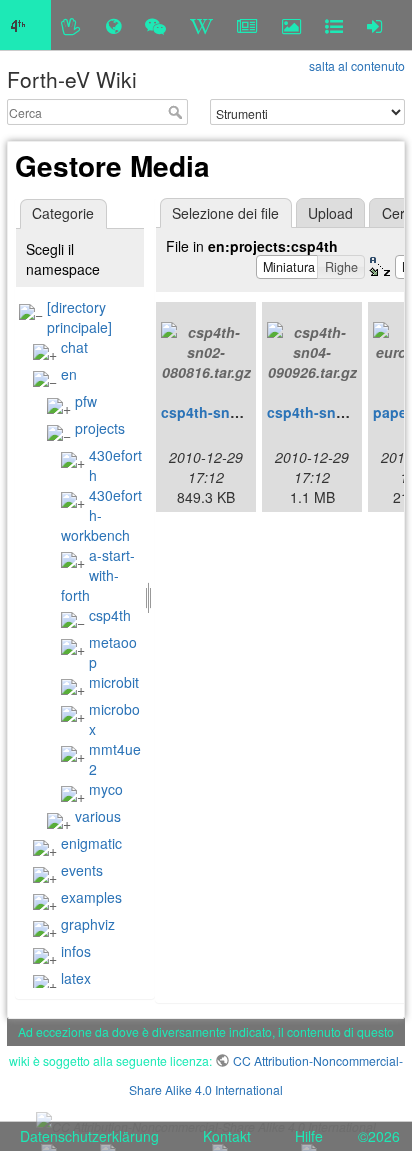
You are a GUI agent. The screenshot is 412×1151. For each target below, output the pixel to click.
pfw (86, 401)
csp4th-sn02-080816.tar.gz (250, 412)
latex (76, 978)
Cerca (177, 112)
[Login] (374, 25)
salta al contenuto (357, 65)
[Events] (155, 25)
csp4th (110, 615)
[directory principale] (79, 317)
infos (76, 951)
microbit (114, 682)
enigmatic (91, 843)
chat (74, 347)
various (98, 816)
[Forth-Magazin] (247, 25)
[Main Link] (25, 25)
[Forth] (71, 25)
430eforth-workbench (101, 515)
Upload (330, 213)
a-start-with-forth (98, 575)
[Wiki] (201, 25)
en (69, 374)
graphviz (88, 924)
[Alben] (291, 25)
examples (91, 897)
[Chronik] (113, 25)
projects (100, 428)
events (82, 870)
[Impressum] (334, 25)
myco (106, 789)
